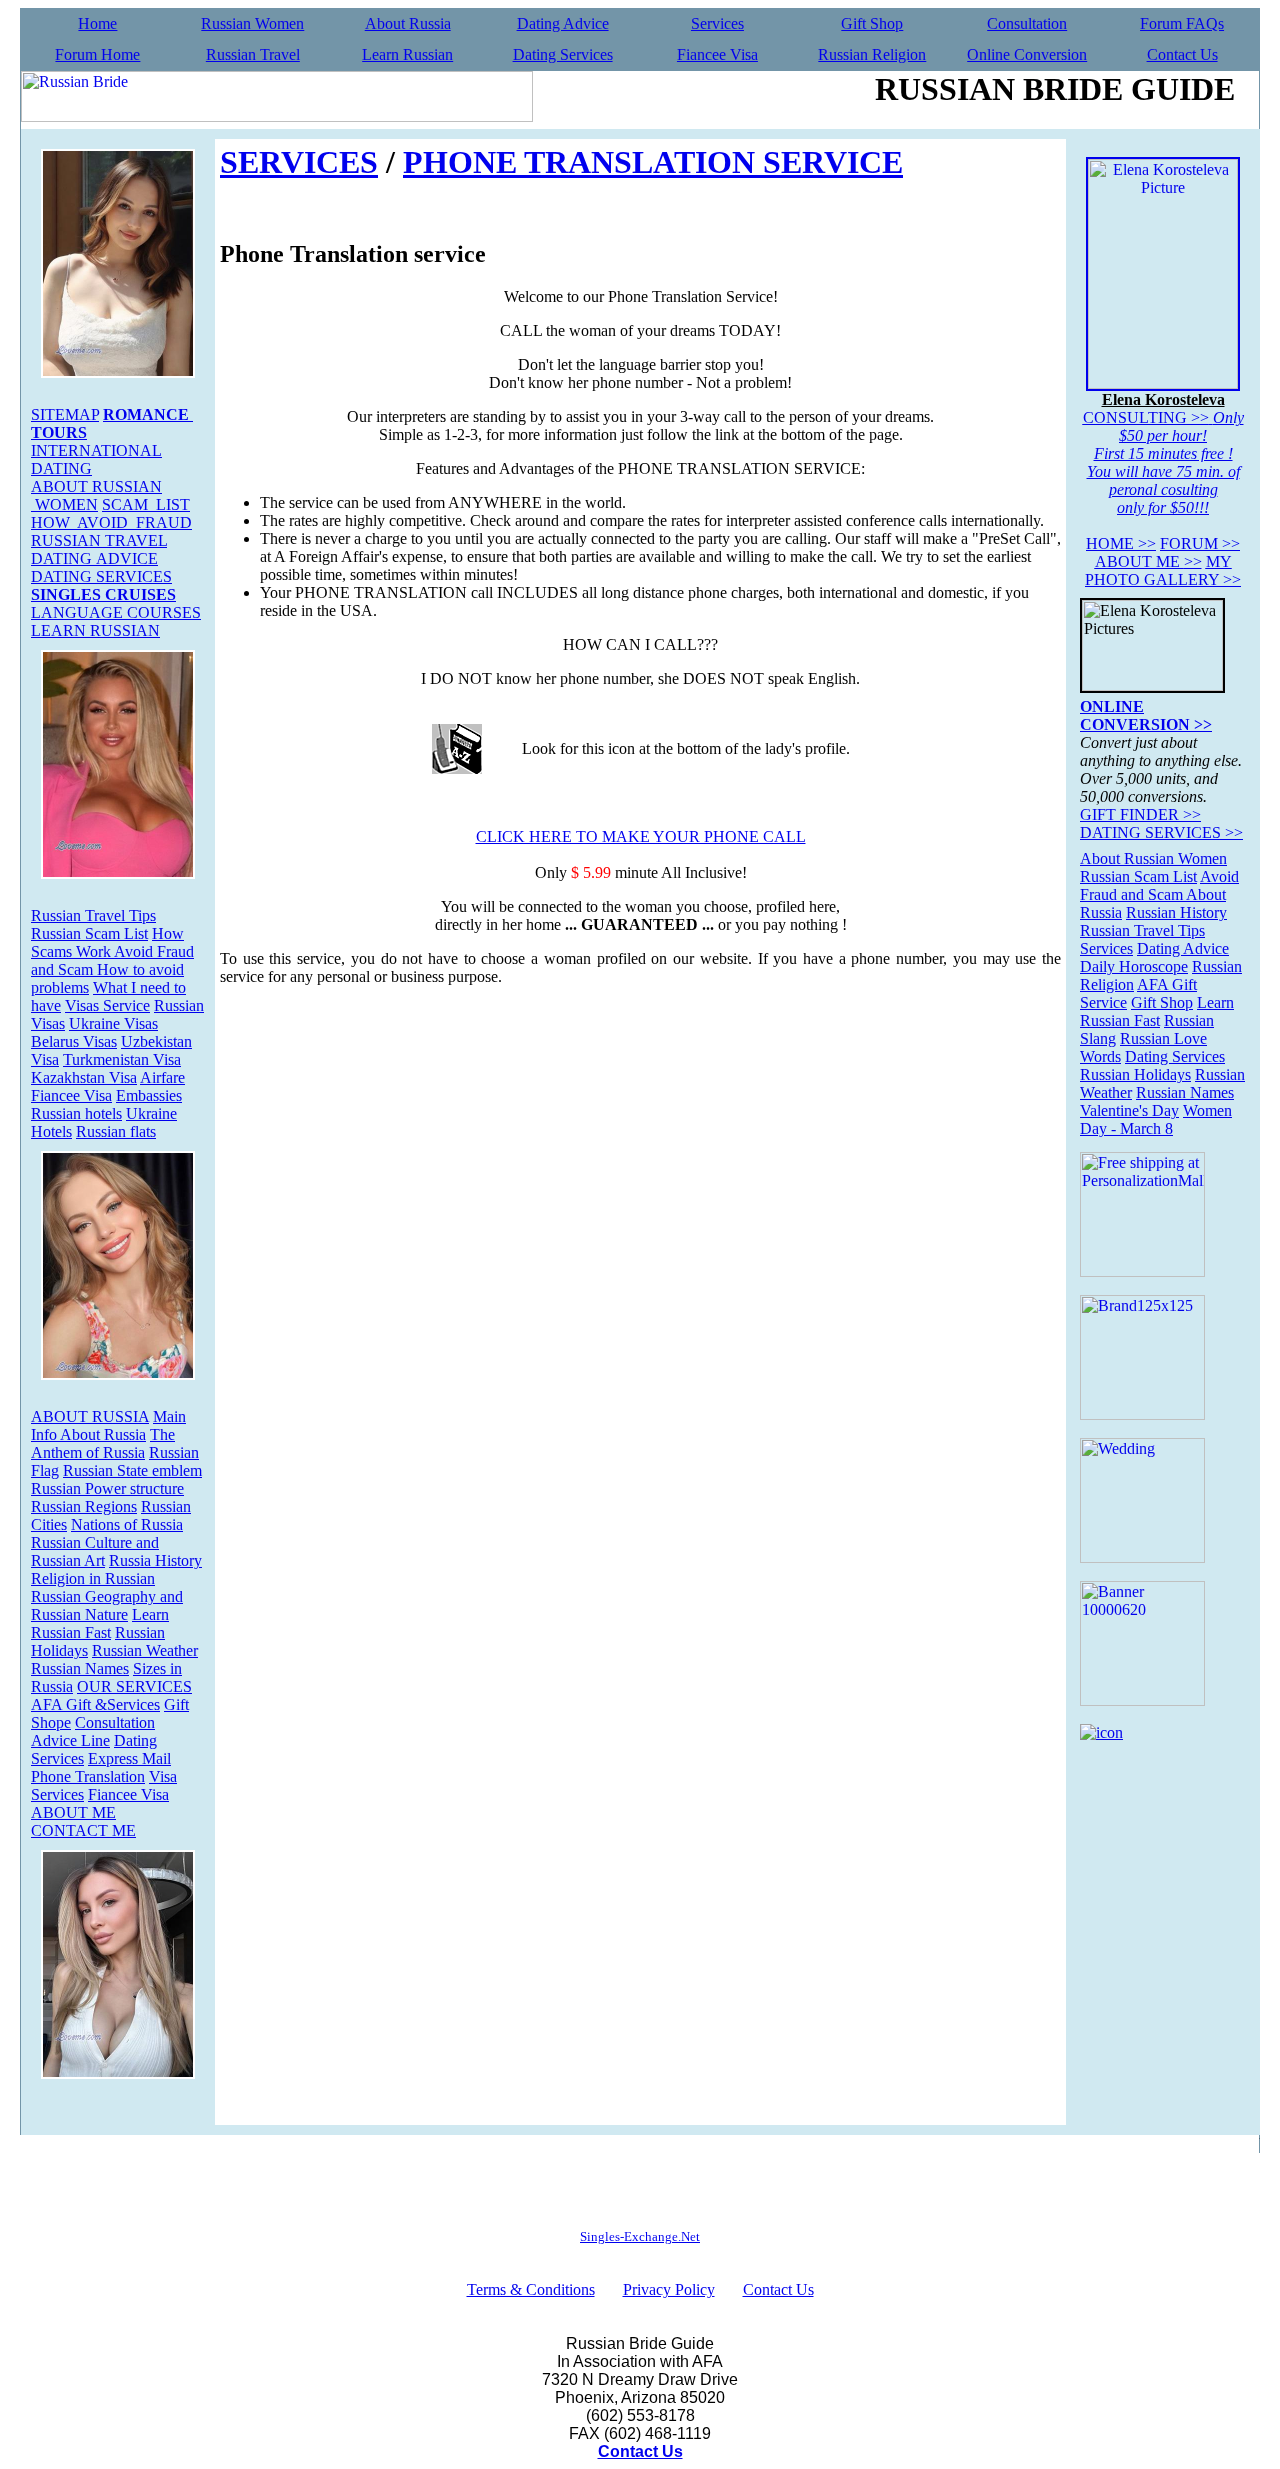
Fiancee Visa (717, 54)
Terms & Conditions (531, 2289)
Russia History (155, 1560)
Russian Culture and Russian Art (95, 1551)
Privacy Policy (669, 2289)
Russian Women (252, 23)
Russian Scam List (89, 933)
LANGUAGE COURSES (116, 612)
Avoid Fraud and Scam (1159, 885)
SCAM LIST (146, 504)
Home (97, 23)
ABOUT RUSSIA (90, 1416)
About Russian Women (1153, 858)
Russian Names (80, 1668)
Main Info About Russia (108, 1425)
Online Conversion (1027, 54)
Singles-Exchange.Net (640, 2236)
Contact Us (1182, 54)
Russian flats (116, 1131)
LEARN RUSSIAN (95, 630)
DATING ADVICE (94, 558)
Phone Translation (88, 1776)
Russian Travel (253, 54)
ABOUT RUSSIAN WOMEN (96, 495)
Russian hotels (76, 1113)
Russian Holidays (1135, 1074)
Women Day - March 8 (1156, 1119)
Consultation (1027, 23)
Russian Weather (145, 1650)
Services (717, 23)
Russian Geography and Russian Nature (107, 1605)
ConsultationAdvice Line (93, 1731)
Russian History (1176, 912)
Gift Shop (872, 23)
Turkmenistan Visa (122, 1059)
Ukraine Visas (113, 1023)
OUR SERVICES (134, 1686)
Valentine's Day (1129, 1110)
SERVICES (299, 162)
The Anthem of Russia (103, 1443)
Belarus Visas (74, 1041)
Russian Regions (84, 1506)
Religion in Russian (93, 1578)
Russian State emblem (132, 1470)
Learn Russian (407, 54)
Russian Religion (872, 54)
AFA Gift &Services (95, 1704)
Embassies (149, 1095)
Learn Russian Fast (100, 1623)
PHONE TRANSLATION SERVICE (653, 162)
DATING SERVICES (101, 576)
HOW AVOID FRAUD (111, 522)
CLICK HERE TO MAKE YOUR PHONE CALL (641, 836)
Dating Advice (563, 23)
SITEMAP (65, 414)
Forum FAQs (1182, 23)
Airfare (162, 1077)
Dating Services (563, 54)
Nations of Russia (127, 1524)
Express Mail (129, 1758)
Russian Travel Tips (93, 915)
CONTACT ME (83, 1830)
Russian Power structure (107, 1488)
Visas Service (107, 1005)
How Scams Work (107, 942)
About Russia (408, 23)
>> (1121, 543)
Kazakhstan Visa (84, 1077)
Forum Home (97, 54)
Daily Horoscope (1134, 966)
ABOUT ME (73, 1812)
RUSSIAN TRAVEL (99, 540)
